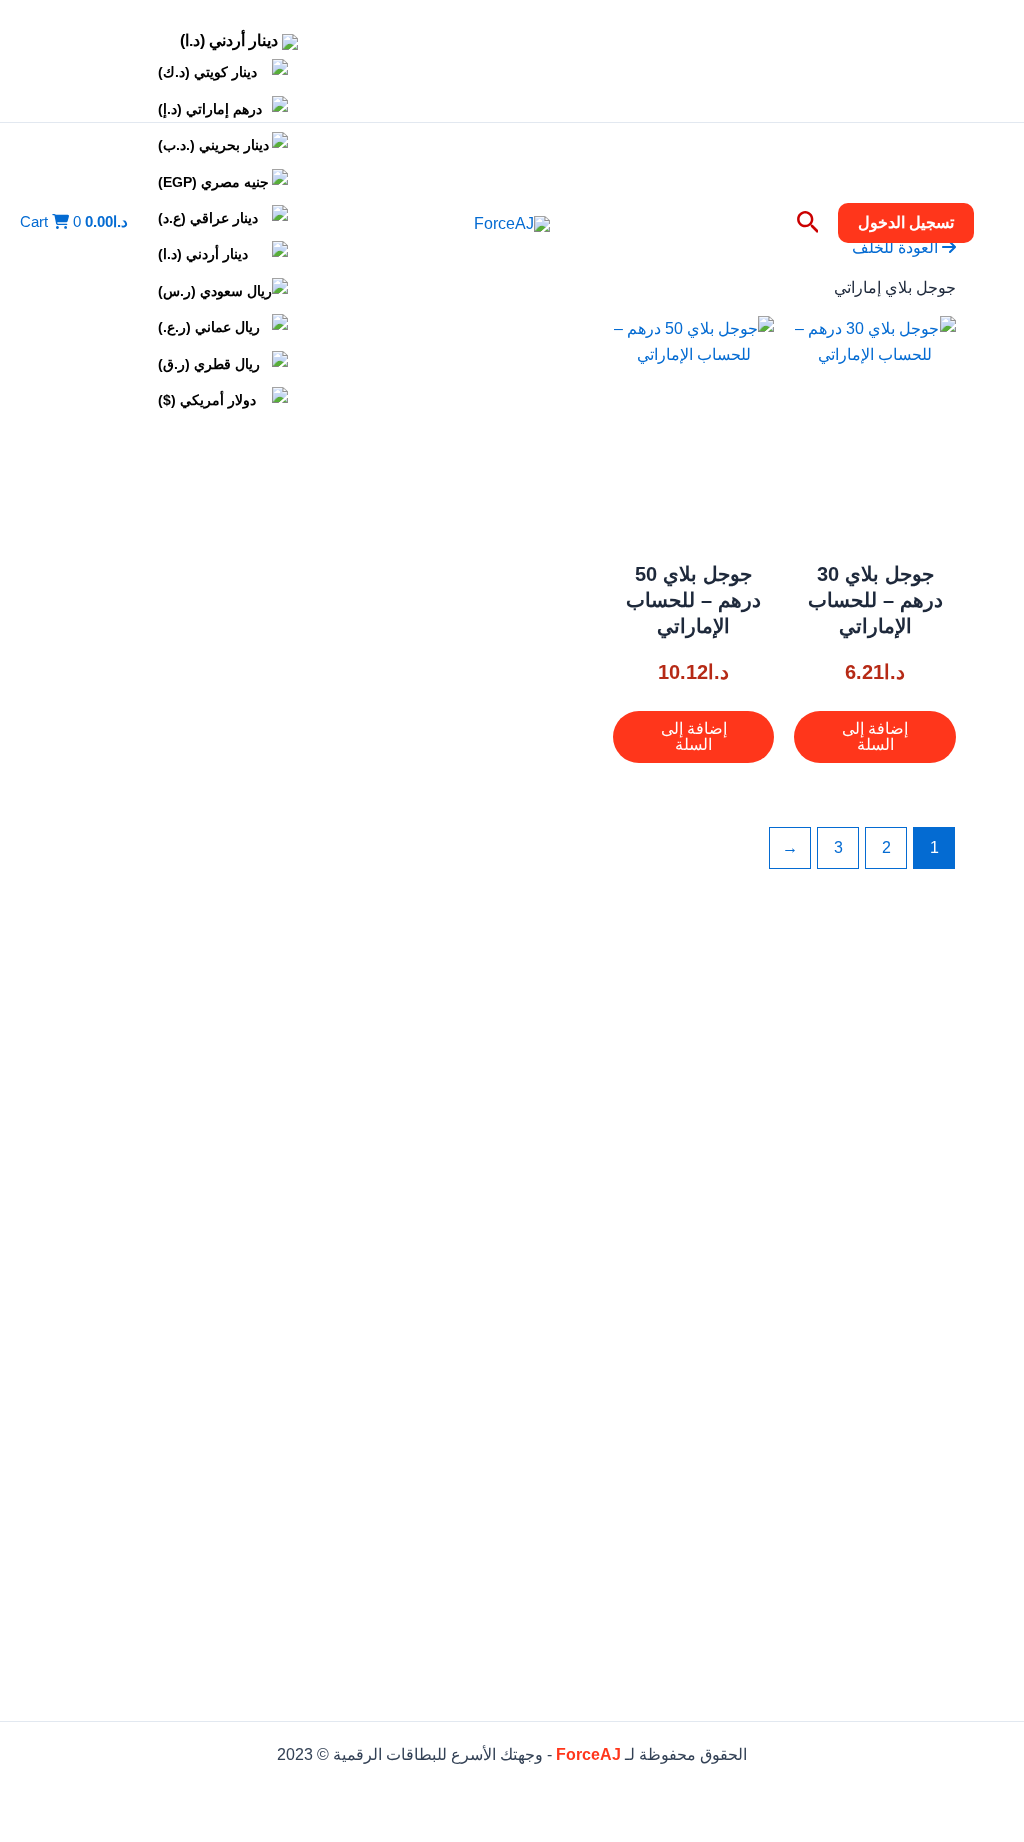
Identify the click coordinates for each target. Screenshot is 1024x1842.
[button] (906, 223)
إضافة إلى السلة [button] (875, 736)
